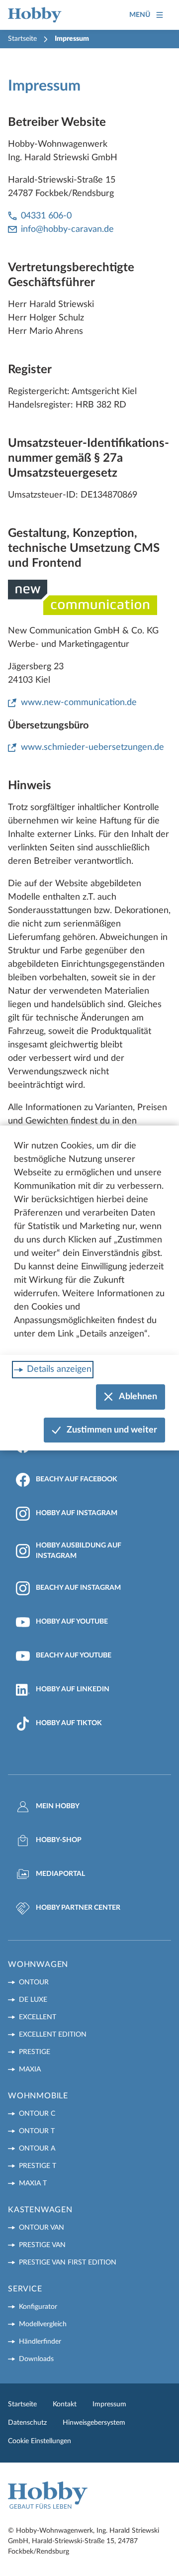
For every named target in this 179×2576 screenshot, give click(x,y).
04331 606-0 (46, 216)
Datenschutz (27, 2423)
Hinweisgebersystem (94, 2423)
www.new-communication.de (79, 703)
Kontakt (65, 2404)
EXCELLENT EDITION (53, 2035)
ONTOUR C (37, 2114)
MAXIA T (33, 2183)
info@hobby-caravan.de (67, 229)
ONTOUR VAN (42, 2228)
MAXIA (30, 2069)
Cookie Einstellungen (40, 2441)
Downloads (36, 2359)
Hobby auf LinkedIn (73, 1689)
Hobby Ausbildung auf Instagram (79, 1551)
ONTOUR (34, 1982)
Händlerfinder (40, 2342)
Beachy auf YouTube (74, 1655)
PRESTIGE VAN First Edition (68, 2263)
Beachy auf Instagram (78, 1588)
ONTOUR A (37, 2149)
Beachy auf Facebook (77, 1479)
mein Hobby (58, 1806)
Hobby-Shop (59, 1840)
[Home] (35, 15)
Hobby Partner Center (78, 1908)
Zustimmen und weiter (112, 1430)
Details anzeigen (59, 1369)
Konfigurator (38, 2307)
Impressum (109, 2404)
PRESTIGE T (38, 2166)
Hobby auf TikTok (69, 1723)
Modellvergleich (43, 2324)
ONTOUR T (37, 2131)
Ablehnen (138, 1397)
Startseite (22, 39)
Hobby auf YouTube (72, 1622)
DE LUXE (33, 2000)
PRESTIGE (35, 2052)
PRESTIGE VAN (42, 2245)
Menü (140, 15)
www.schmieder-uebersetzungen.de (92, 747)
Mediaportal (60, 1874)
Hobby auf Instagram (77, 1513)
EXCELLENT (38, 2017)
